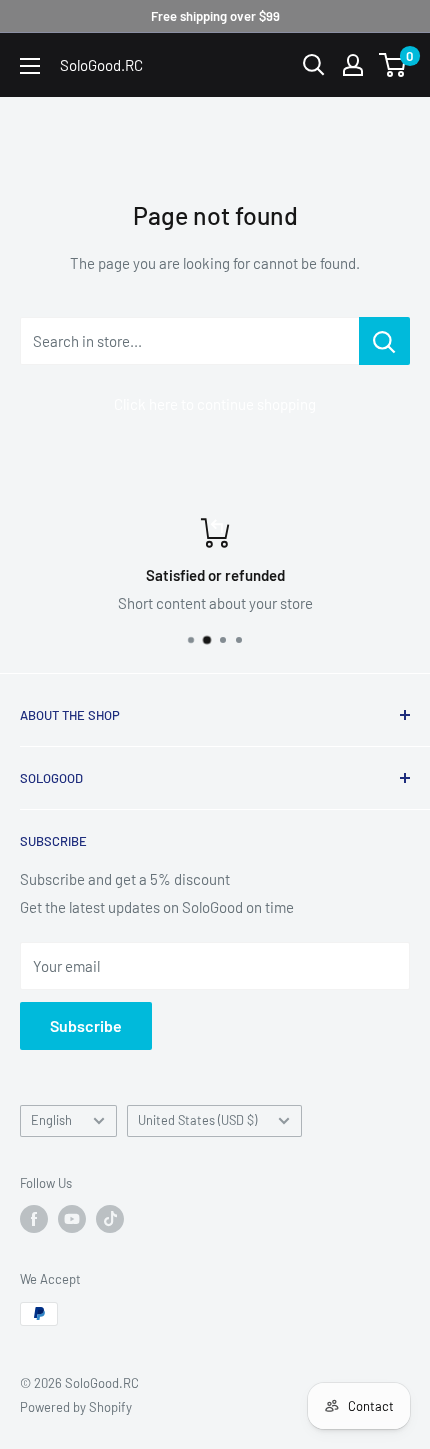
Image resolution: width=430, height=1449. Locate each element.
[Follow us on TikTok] (110, 1219)
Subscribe (86, 1025)
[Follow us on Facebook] (34, 1219)
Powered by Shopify (76, 1407)
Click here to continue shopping (215, 404)
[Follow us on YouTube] (72, 1219)
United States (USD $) (197, 1120)
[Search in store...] (384, 341)
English (51, 1120)
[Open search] (314, 65)
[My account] (353, 65)
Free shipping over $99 (215, 16)
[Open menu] (30, 66)
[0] (393, 65)
